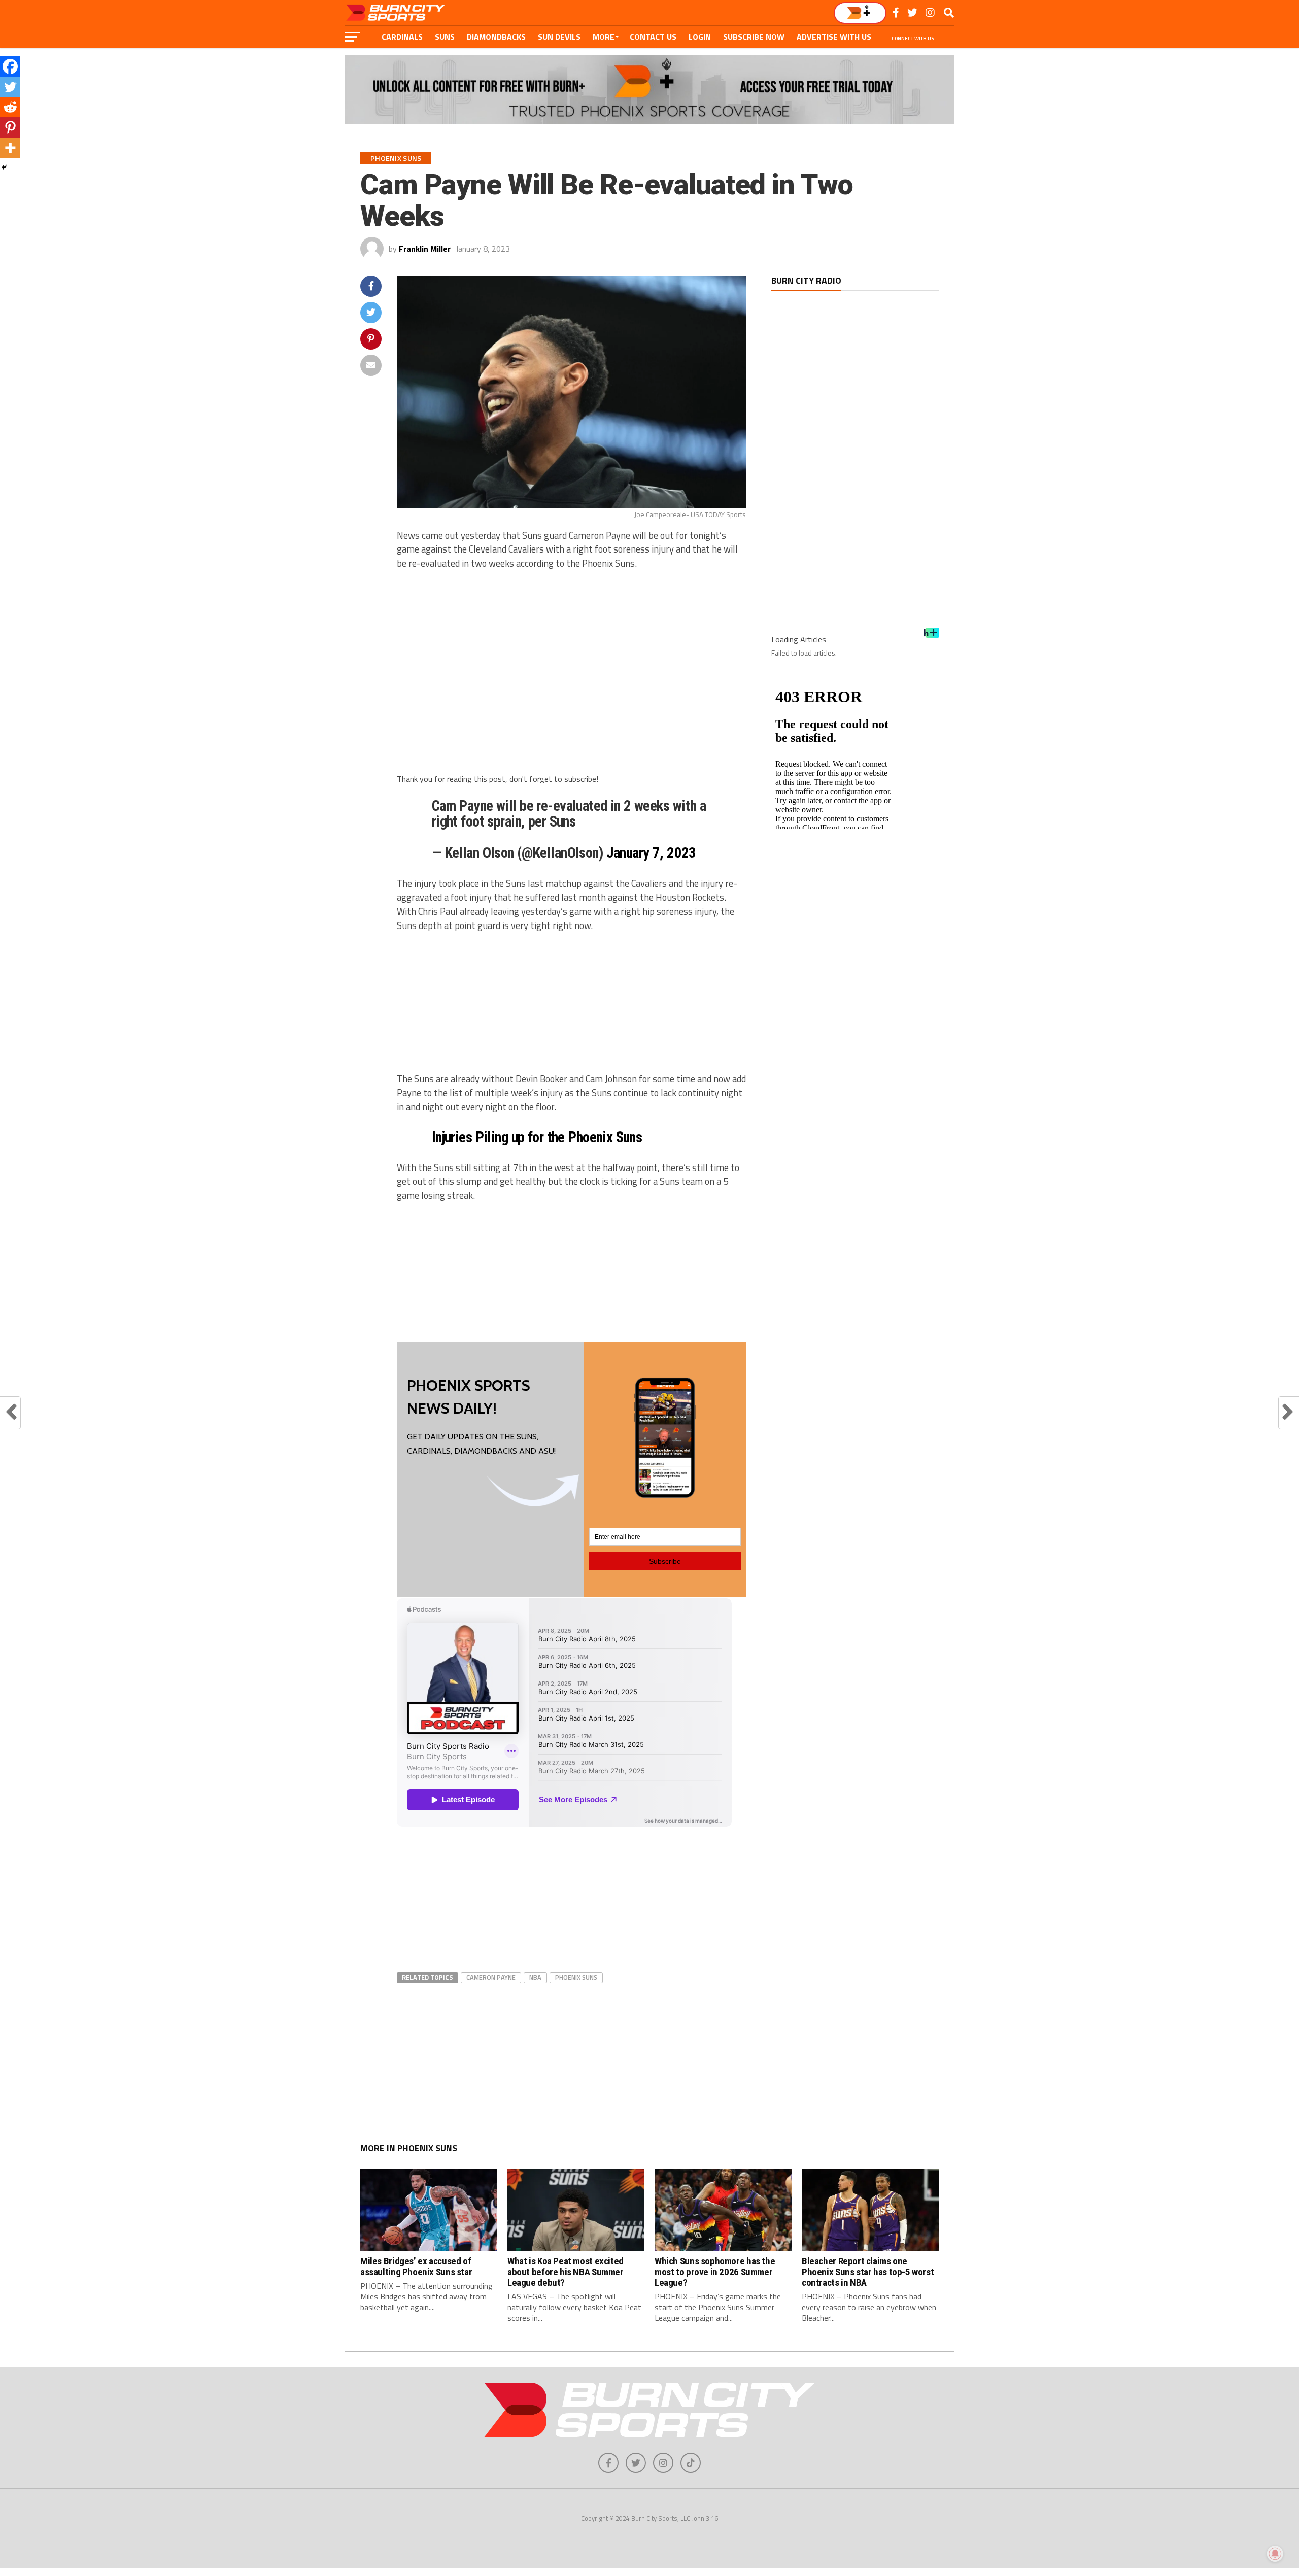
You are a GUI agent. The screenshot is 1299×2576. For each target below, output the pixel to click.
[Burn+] (860, 13)
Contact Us (653, 37)
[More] (10, 148)
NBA (535, 1977)
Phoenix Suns (576, 1977)
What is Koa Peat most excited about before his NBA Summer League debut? (566, 2272)
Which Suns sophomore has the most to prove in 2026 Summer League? (715, 2272)
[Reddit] (10, 107)
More (604, 37)
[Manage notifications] (1275, 2554)
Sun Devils (559, 37)
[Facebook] (10, 66)
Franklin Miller (425, 249)
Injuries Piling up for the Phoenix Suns (537, 1137)
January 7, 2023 (651, 853)
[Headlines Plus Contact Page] (931, 636)
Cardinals (402, 37)
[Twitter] (10, 87)
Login (700, 37)
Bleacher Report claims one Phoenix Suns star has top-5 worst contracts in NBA (868, 2272)
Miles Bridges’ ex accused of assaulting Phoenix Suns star (416, 2266)
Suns (445, 37)
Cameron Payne (491, 1977)
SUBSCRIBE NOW (754, 37)
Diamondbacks (496, 37)
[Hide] (4, 167)
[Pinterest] (10, 127)
